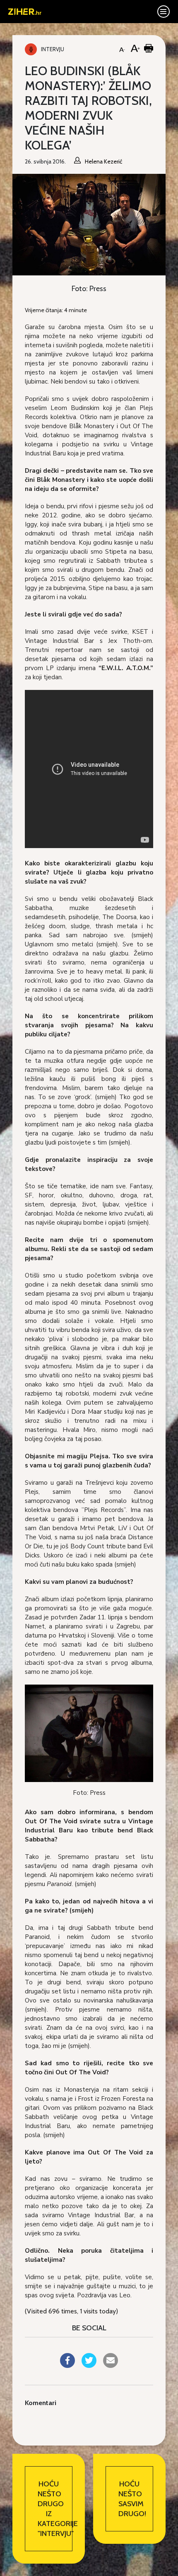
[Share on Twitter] (89, 2365)
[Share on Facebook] (67, 2365)
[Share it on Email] (111, 2365)
